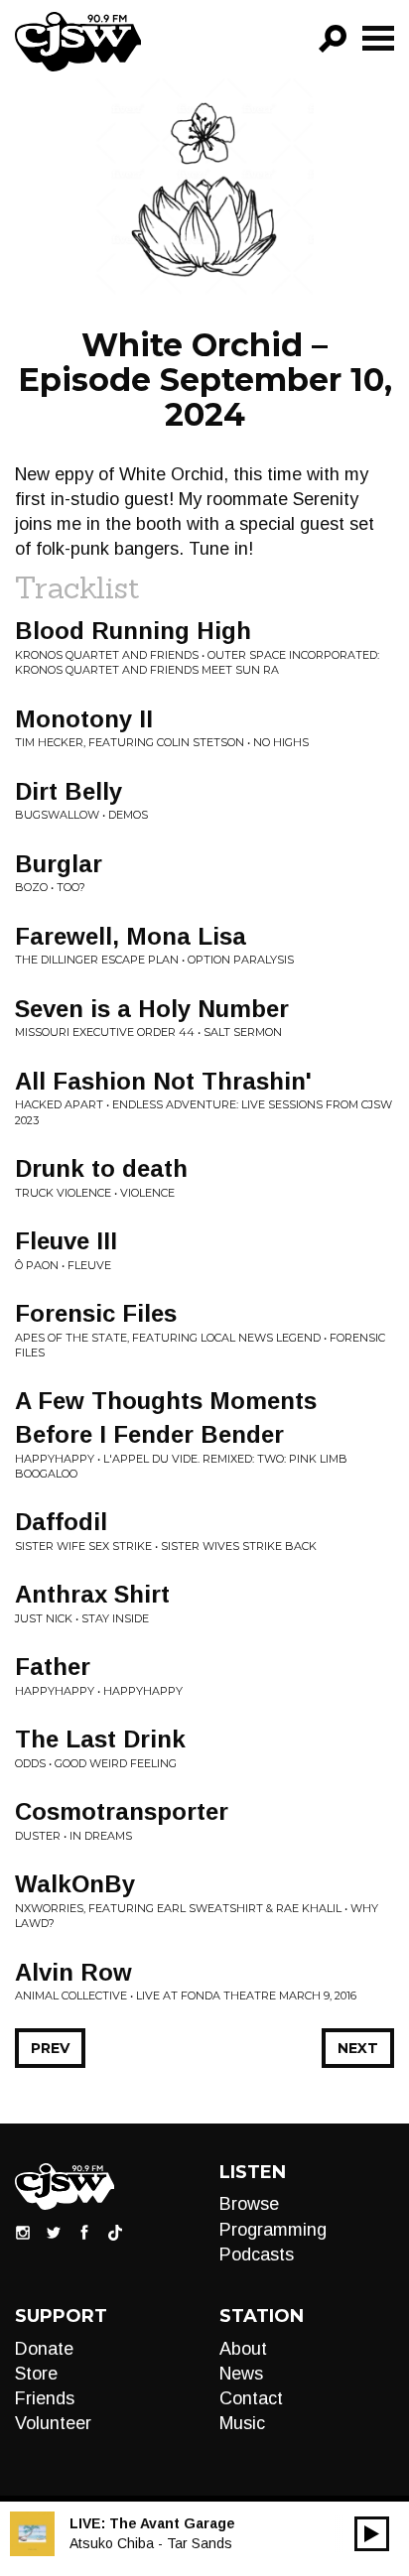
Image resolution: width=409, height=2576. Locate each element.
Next (358, 2048)
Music (242, 2423)
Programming (273, 2230)
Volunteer (53, 2423)
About (243, 2349)
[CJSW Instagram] (23, 2232)
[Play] (372, 2534)
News (241, 2374)
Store (36, 2374)
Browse (249, 2204)
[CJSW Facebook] (84, 2232)
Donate (44, 2349)
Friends (45, 2398)
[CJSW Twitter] (54, 2232)
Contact (251, 2398)
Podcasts (257, 2254)
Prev (50, 2048)
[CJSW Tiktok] (115, 2232)
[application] (372, 2534)
